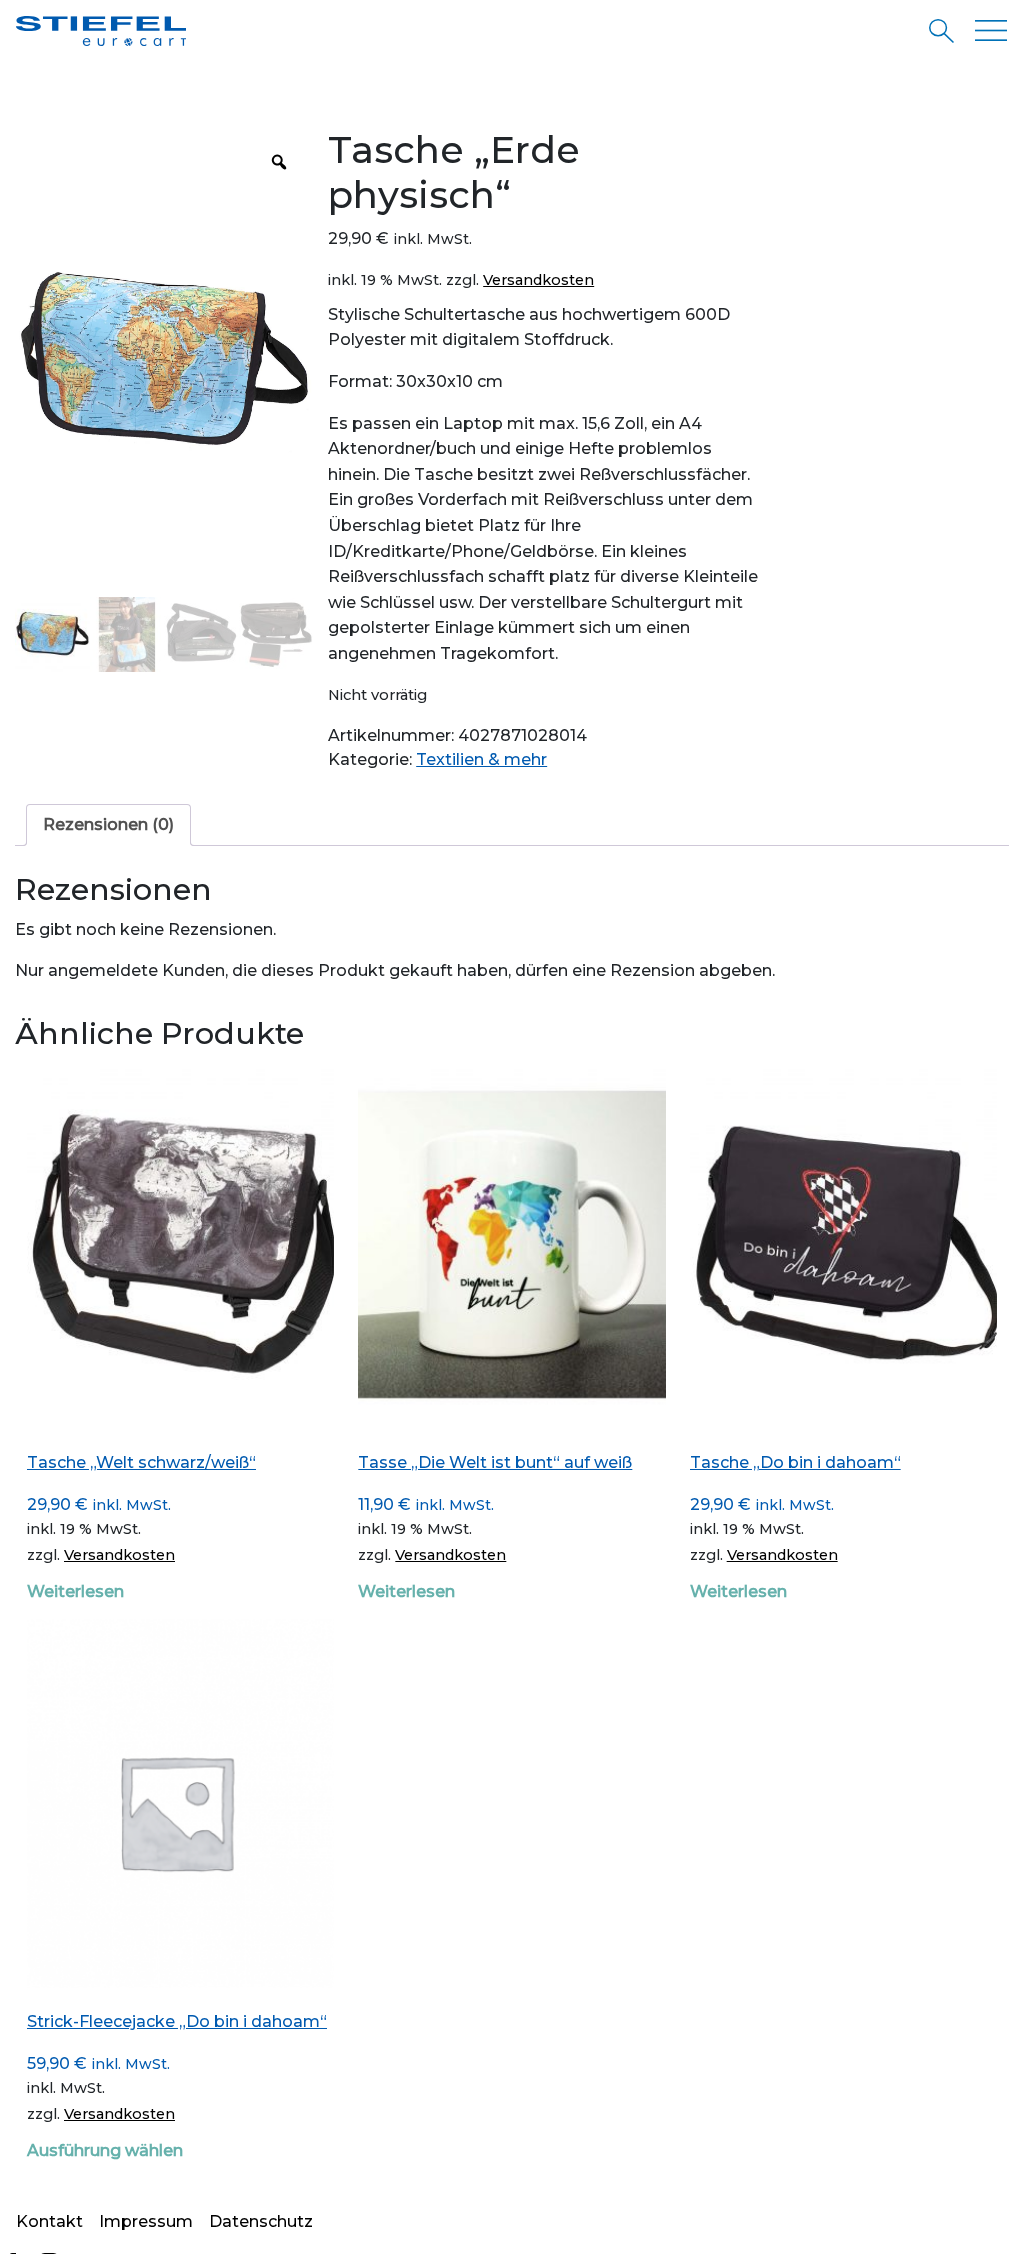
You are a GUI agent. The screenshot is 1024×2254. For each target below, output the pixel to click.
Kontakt (49, 2221)
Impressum (146, 2221)
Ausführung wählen (105, 2151)
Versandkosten (538, 280)
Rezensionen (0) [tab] (108, 824)
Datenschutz (261, 2221)
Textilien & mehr (481, 759)
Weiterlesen (75, 1592)
